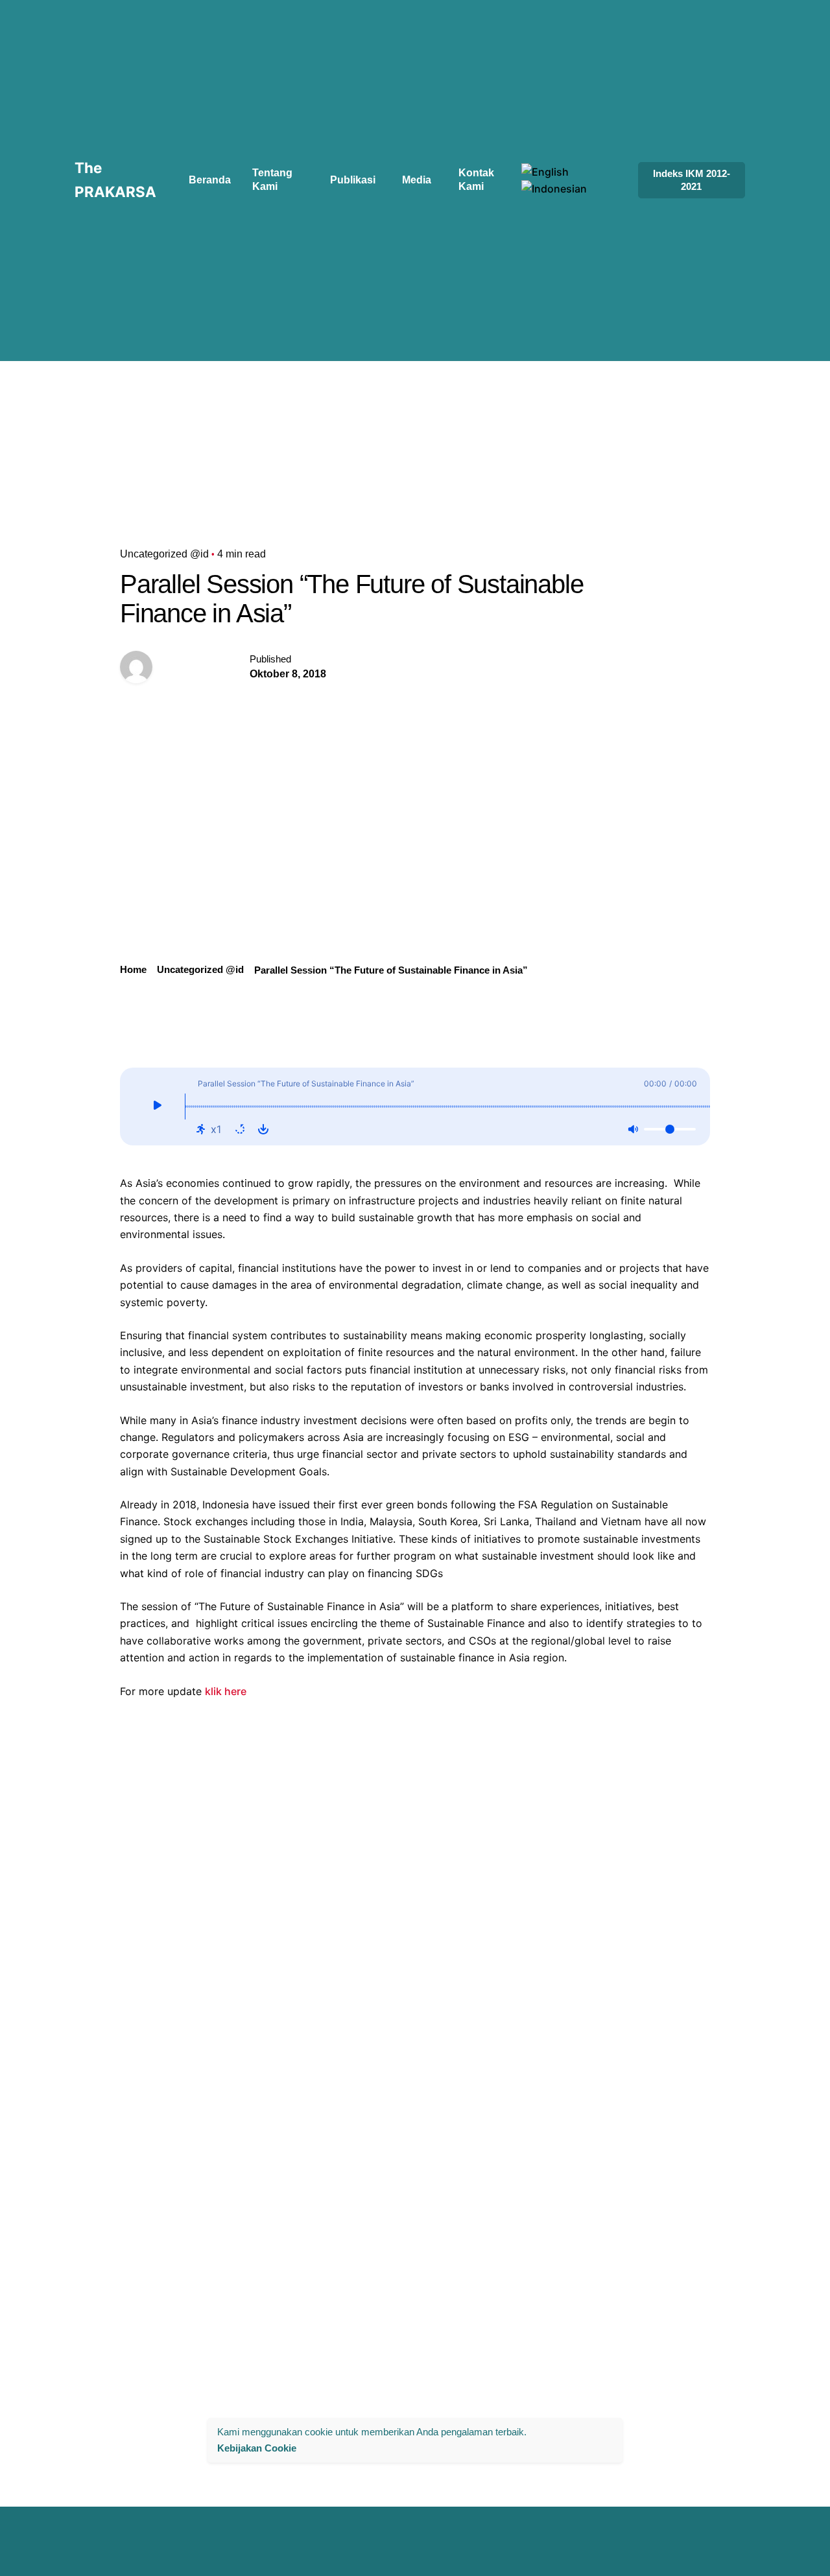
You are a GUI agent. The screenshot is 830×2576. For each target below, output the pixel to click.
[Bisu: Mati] (633, 1129)
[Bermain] (157, 1107)
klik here (226, 1691)
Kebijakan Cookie (257, 2447)
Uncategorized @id (164, 554)
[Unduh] (263, 1129)
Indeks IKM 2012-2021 (692, 180)
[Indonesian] (554, 189)
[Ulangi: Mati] (240, 1129)
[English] (545, 172)
